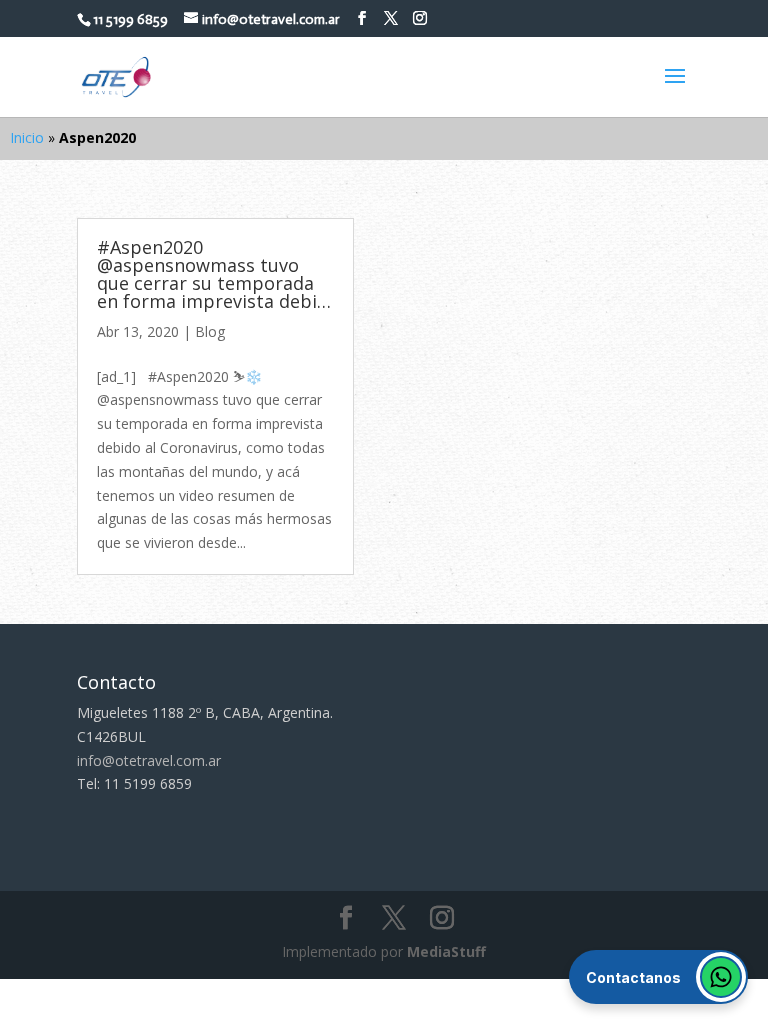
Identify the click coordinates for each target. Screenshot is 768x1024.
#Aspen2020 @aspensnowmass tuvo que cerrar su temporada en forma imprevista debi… (214, 274)
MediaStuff (446, 951)
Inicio (27, 137)
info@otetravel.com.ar (149, 760)
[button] (658, 977)
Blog (210, 331)
